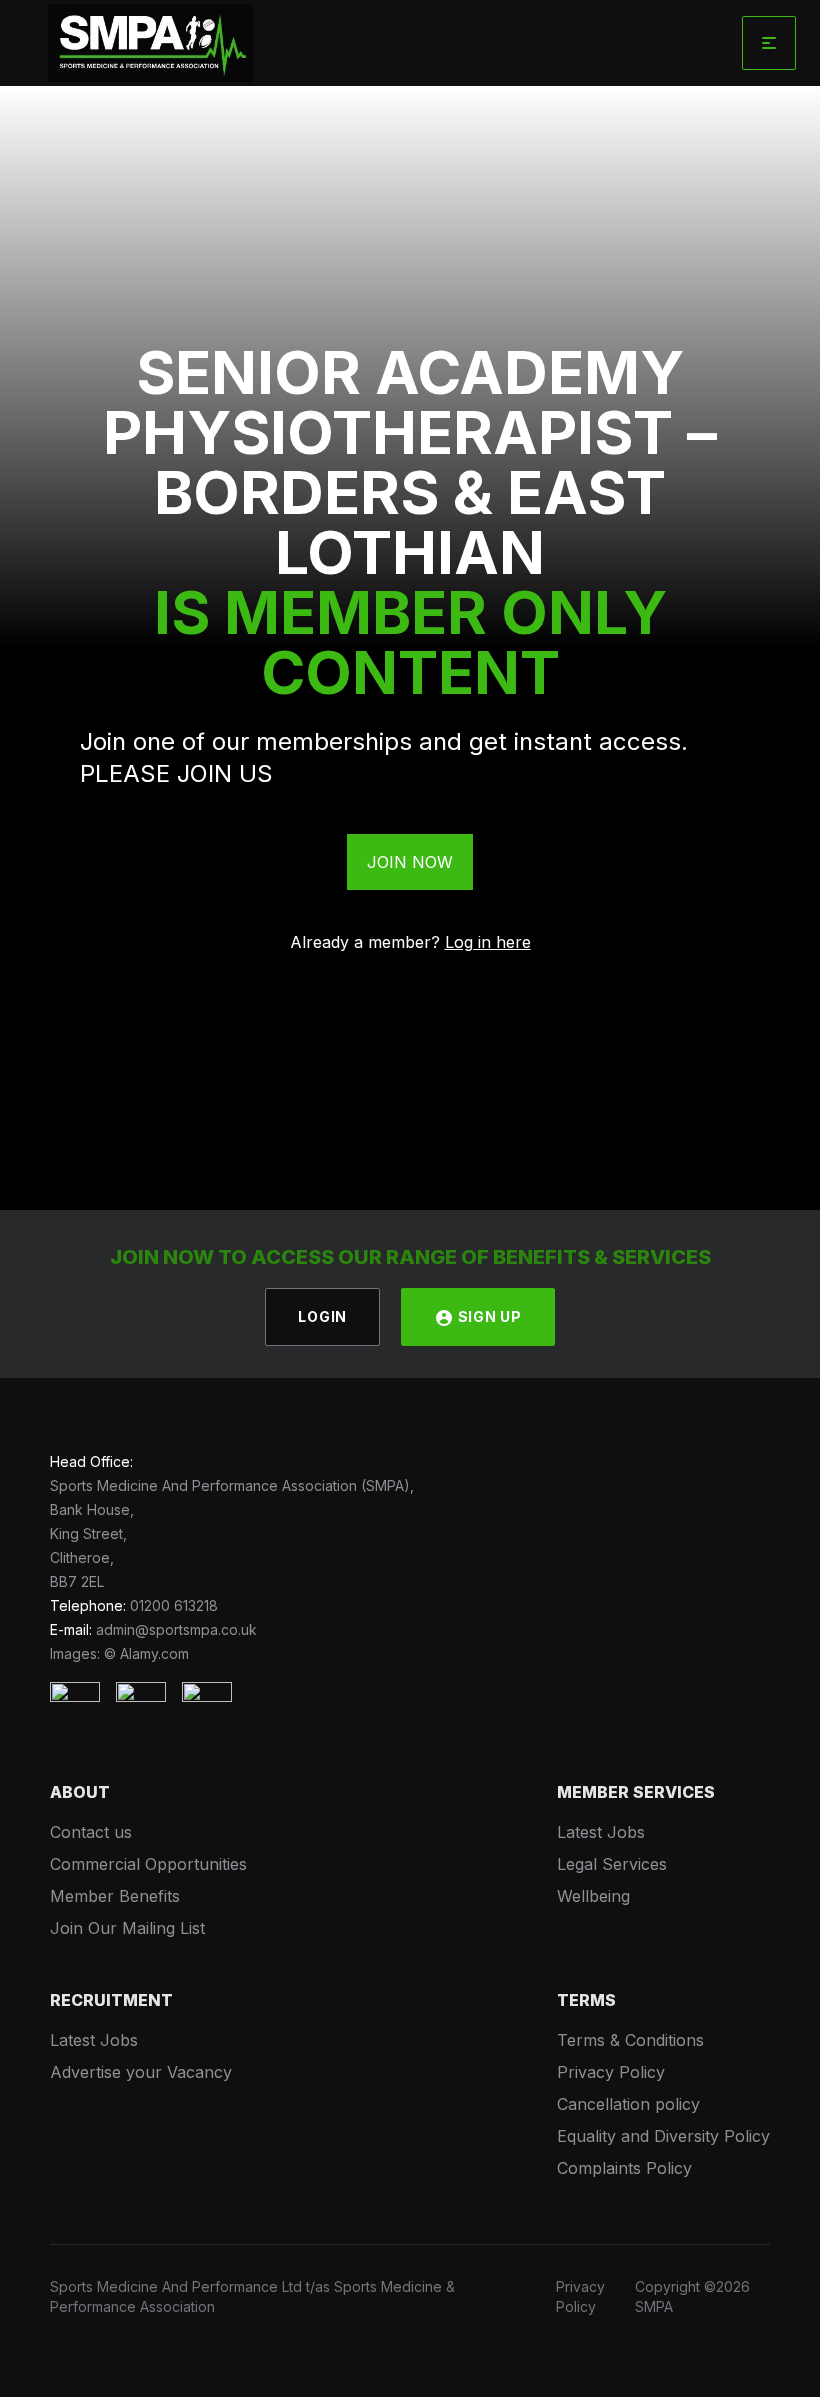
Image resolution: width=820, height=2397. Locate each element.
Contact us (91, 1832)
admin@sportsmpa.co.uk (176, 1629)
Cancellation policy (628, 2104)
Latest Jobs (601, 1832)
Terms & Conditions (630, 2040)
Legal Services (612, 1864)
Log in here (488, 942)
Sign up (488, 1316)
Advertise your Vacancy (141, 2072)
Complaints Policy (624, 2168)
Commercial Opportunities (148, 1864)
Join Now (410, 862)
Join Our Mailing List (127, 1928)
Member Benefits (115, 1896)
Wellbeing (593, 1896)
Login (322, 1316)
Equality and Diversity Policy (663, 2136)
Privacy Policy (611, 2072)
